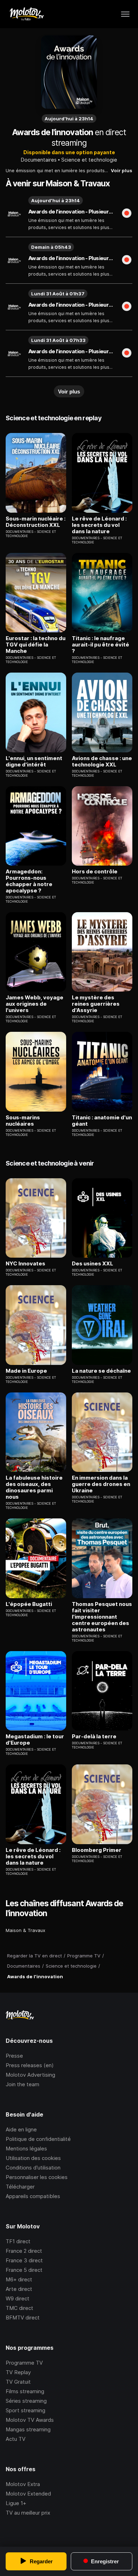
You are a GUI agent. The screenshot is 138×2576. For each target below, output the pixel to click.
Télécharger (20, 2187)
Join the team (22, 2084)
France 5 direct (24, 2270)
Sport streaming (25, 2410)
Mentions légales (26, 2148)
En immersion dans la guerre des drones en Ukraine (101, 1484)
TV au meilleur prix (28, 2513)
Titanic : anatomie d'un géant (102, 1121)
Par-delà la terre (94, 1737)
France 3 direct (24, 2260)
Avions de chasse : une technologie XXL (102, 762)
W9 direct (18, 2298)
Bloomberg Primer (97, 1850)
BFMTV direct (23, 2318)
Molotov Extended (28, 2494)
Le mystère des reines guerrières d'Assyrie (96, 1004)
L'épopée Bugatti (29, 1604)
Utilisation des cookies (33, 2158)
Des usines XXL (93, 1264)
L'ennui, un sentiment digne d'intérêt (34, 762)
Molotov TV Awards (30, 2420)
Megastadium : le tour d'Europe (35, 1740)
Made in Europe (26, 1371)
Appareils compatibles (33, 2196)
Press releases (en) (30, 2065)
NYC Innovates (25, 1264)
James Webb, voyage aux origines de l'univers (34, 1004)
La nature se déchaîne (101, 1371)
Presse (14, 2056)
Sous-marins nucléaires (23, 1121)
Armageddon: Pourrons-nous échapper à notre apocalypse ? (29, 881)
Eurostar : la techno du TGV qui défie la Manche (36, 645)
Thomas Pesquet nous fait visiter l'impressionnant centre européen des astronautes (102, 1617)
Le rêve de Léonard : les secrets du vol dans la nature (99, 525)
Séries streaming (26, 2401)
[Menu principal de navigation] (125, 14)
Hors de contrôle (95, 872)
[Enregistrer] (127, 214)
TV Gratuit (18, 2382)
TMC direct (19, 2308)
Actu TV (16, 2439)
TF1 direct (18, 2241)
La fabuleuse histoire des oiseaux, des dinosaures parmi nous (34, 1487)
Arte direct (19, 2289)
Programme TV (24, 2363)
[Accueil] (26, 14)
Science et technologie (89, 160)
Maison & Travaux (25, 1930)
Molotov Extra (23, 2484)
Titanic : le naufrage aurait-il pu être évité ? (100, 645)
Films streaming (25, 2391)
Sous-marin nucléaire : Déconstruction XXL (36, 522)
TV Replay (18, 2372)
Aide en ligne (21, 2129)
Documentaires (39, 160)
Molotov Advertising (30, 2075)
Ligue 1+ (16, 2503)
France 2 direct (24, 2251)
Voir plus (122, 170)
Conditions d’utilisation (33, 2168)
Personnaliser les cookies (37, 2177)
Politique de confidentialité (38, 2139)
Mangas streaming (28, 2429)
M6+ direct (19, 2279)
